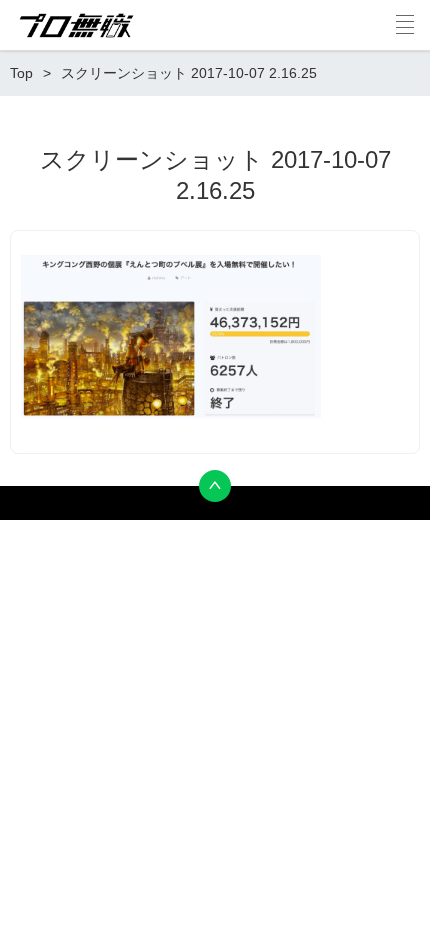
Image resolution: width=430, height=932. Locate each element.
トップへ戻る (215, 486)
